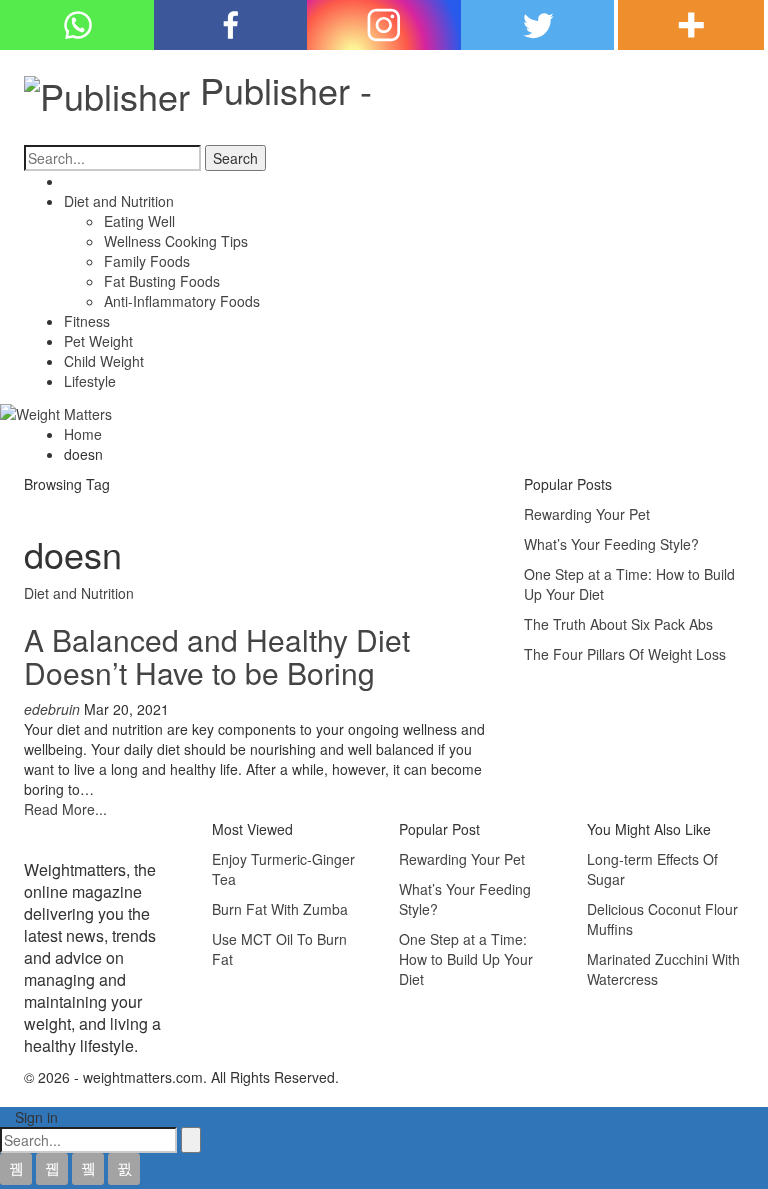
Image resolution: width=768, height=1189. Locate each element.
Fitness (87, 321)
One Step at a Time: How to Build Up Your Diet (466, 959)
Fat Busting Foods (162, 281)
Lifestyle (90, 381)
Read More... (65, 809)
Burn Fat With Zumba (280, 909)
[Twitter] (538, 25)
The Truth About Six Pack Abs (618, 624)
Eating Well (139, 221)
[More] (691, 25)
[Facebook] (231, 25)
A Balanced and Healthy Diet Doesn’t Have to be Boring (217, 656)
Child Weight (104, 361)
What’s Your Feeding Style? (611, 544)
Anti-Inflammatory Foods (182, 301)
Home (83, 181)
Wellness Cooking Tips (176, 241)
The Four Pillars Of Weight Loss (625, 654)
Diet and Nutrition (119, 201)
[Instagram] (384, 25)
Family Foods (147, 261)
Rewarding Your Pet (587, 514)
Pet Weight (98, 341)
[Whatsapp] (77, 25)
